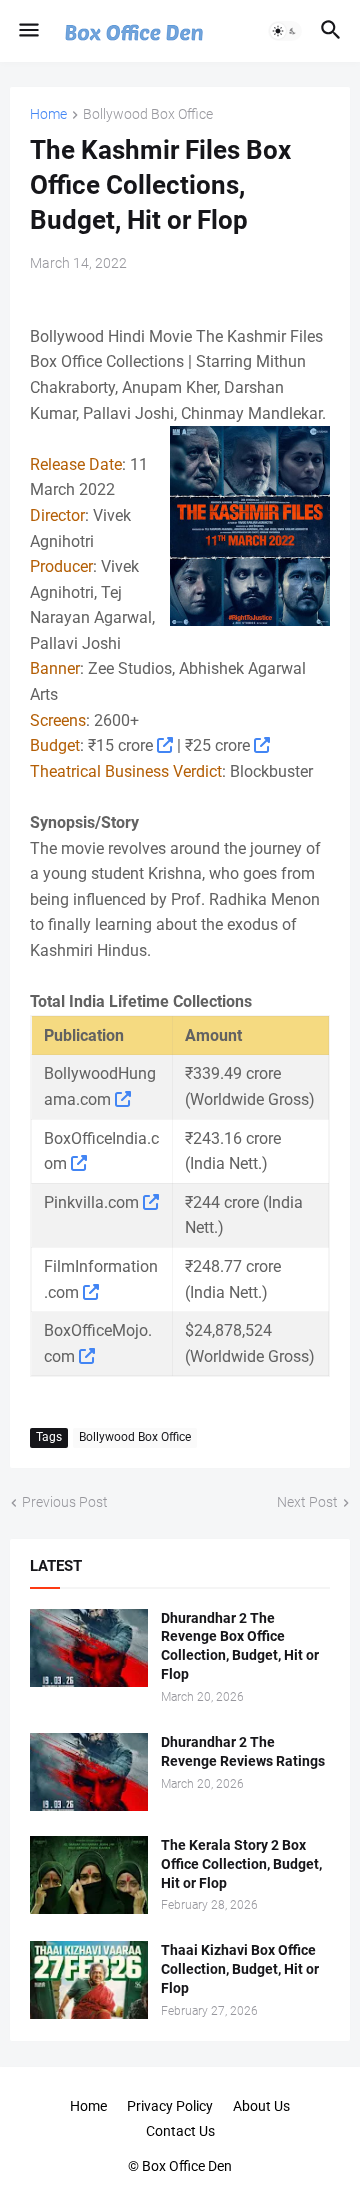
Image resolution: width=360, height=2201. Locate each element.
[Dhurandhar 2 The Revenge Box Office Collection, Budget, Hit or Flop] (89, 1648)
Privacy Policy (170, 2106)
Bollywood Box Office (148, 114)
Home (48, 114)
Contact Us (180, 2131)
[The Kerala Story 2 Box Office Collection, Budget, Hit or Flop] (89, 1875)
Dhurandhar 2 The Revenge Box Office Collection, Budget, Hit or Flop (240, 1646)
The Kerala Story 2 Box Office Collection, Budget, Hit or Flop (241, 1864)
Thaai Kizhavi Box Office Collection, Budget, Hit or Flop (240, 1969)
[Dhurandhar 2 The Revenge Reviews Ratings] (89, 1772)
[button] (27, 31)
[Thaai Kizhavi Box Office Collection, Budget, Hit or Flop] (89, 1980)
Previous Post (65, 1502)
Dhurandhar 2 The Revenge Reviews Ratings (243, 1751)
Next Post (307, 1502)
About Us (261, 2106)
